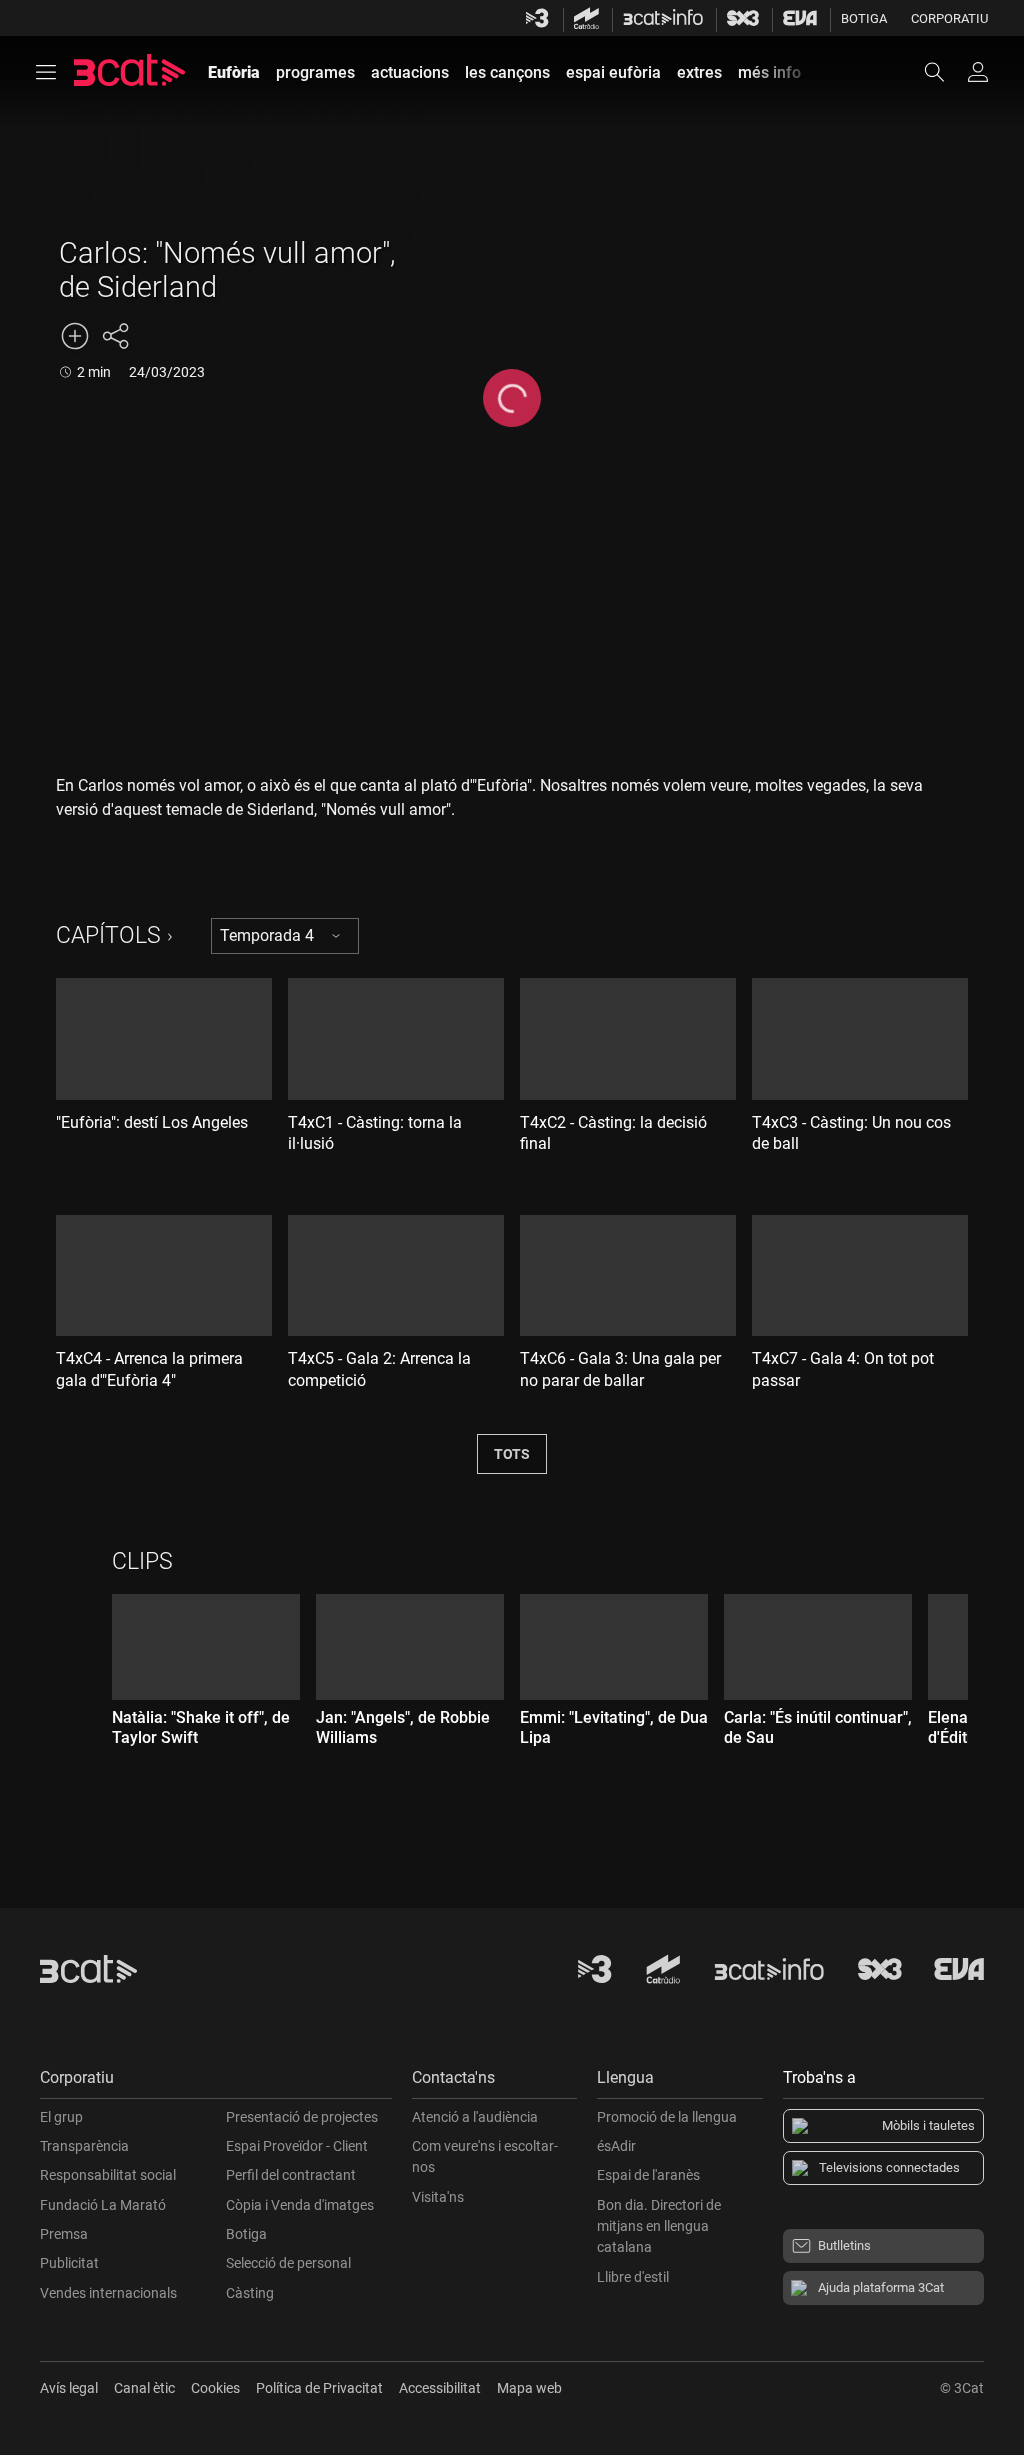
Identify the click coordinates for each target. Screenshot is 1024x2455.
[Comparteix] (115, 336)
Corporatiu (949, 18)
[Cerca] (944, 72)
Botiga (864, 18)
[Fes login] (978, 72)
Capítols (108, 935)
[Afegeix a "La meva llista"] (75, 336)
